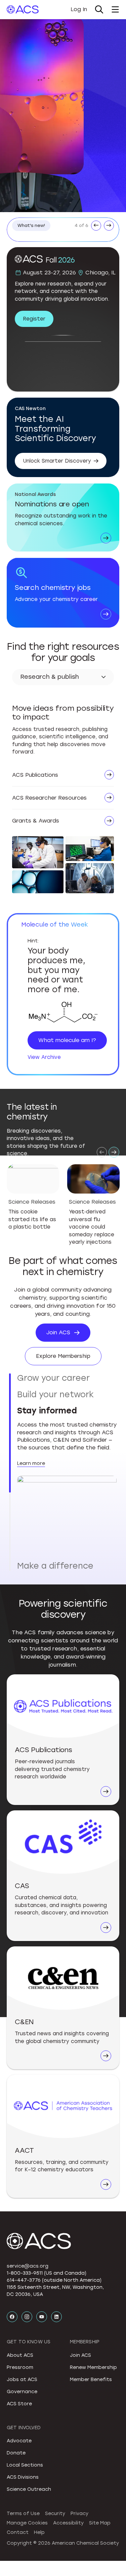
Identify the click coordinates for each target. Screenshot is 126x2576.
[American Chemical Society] (23, 9)
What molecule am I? (67, 1040)
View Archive (44, 1057)
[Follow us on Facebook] (12, 2183)
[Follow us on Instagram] (27, 2183)
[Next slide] (114, 1152)
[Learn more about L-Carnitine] (63, 1013)
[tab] (67, 1378)
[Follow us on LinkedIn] (56, 2183)
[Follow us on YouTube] (42, 2183)
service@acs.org (28, 2133)
